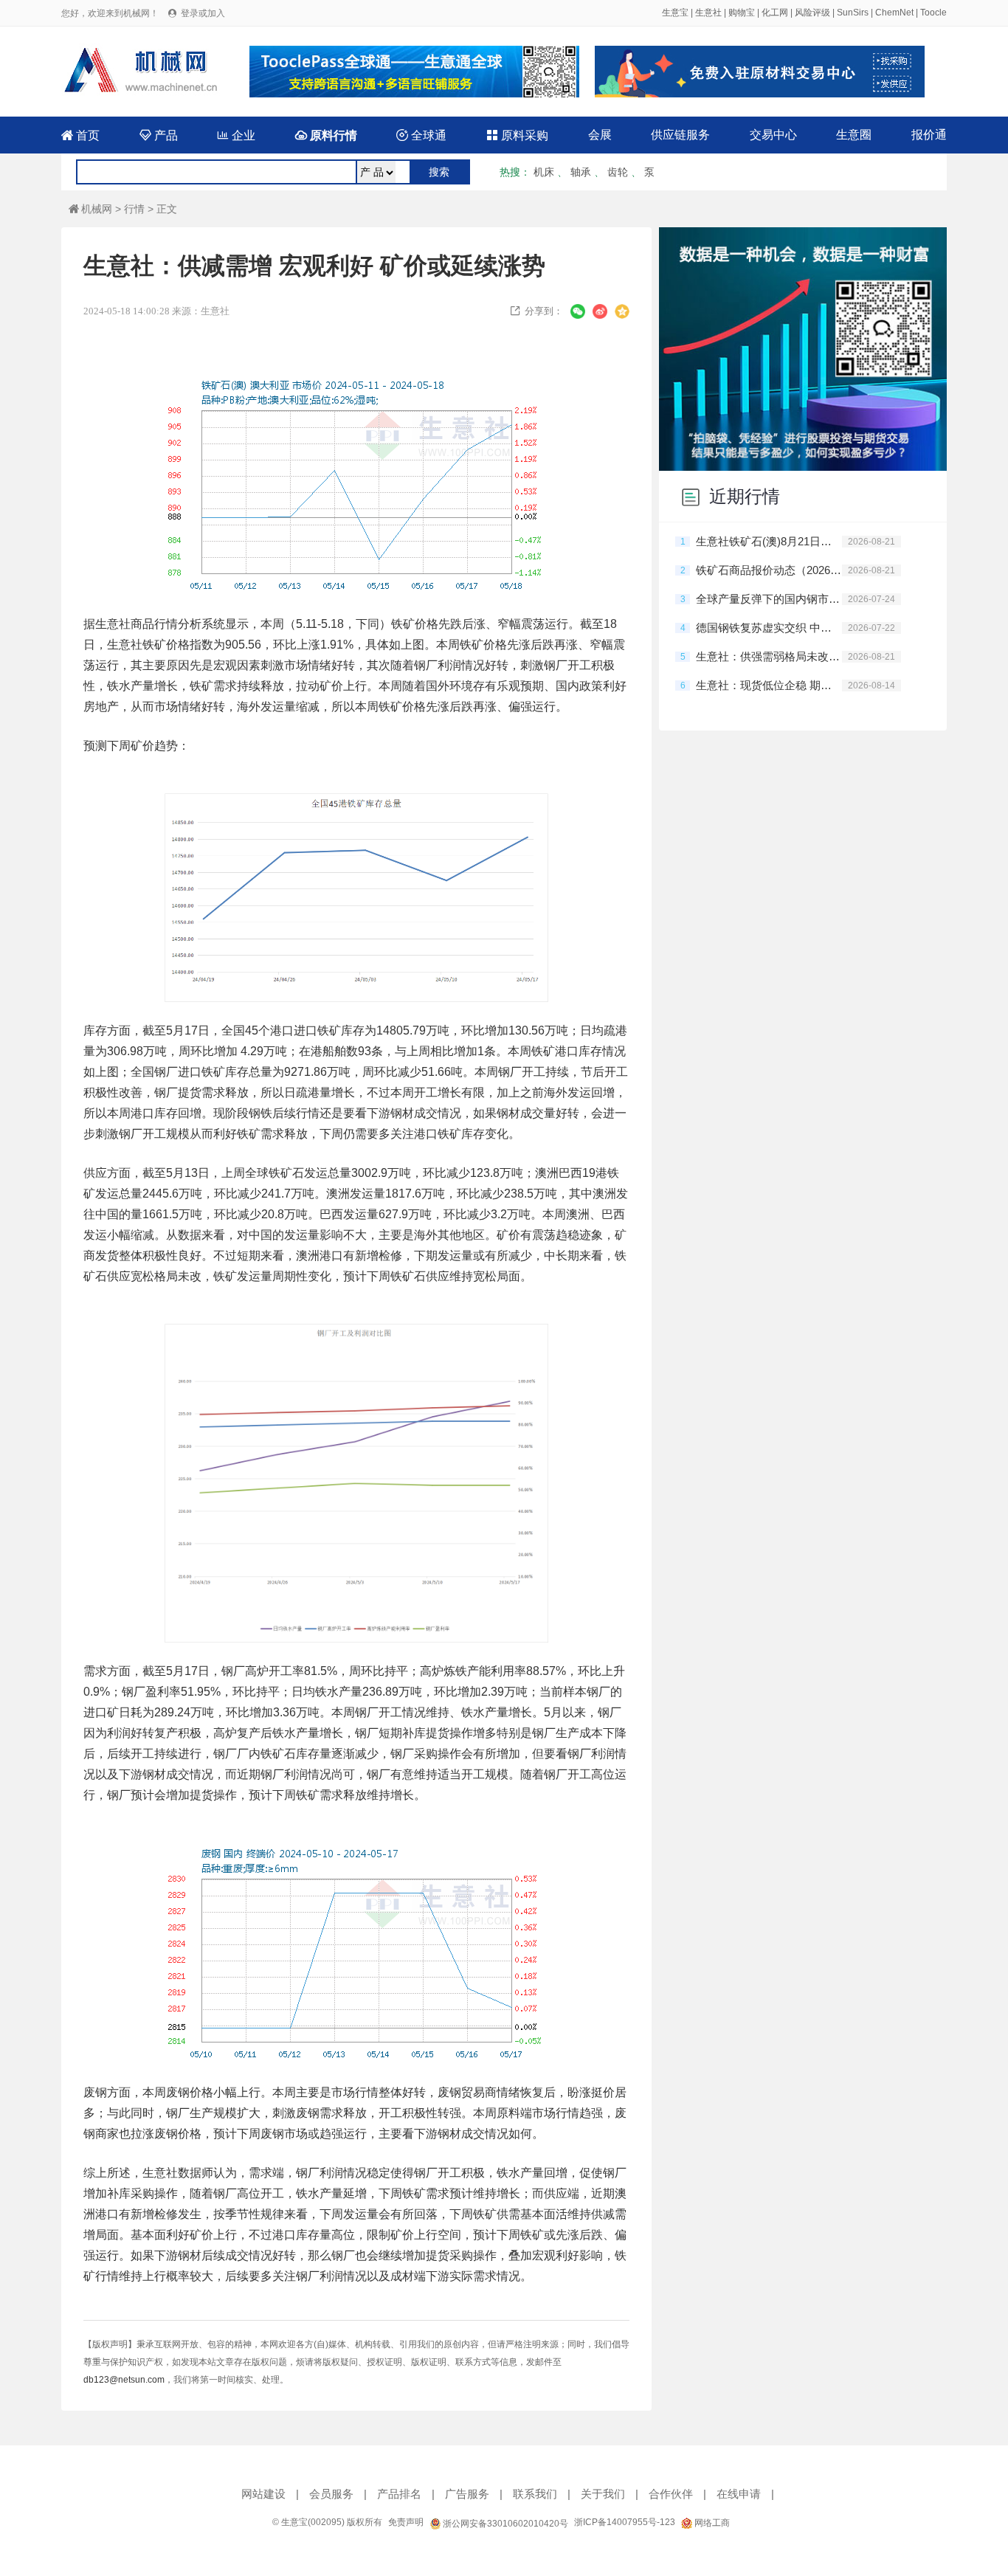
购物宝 (742, 13)
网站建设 (263, 2494)
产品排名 (399, 2494)
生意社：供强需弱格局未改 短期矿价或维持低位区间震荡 (769, 656)
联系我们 (535, 2494)
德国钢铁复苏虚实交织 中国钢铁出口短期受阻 (769, 628)
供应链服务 (680, 135)
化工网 (775, 13)
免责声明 (406, 2522)
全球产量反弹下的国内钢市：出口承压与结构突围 (769, 599)
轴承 (581, 172)
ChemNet (894, 13)
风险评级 (812, 13)
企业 (236, 135)
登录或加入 (203, 13)
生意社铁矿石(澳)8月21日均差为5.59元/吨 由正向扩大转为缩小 (769, 541)
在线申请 (739, 2494)
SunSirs (853, 13)
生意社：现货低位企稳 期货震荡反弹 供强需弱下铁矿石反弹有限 (769, 685)
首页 (80, 135)
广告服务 (467, 2494)
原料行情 (326, 135)
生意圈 (854, 135)
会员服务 (331, 2494)
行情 (134, 209)
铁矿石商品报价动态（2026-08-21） (769, 570)
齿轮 (618, 172)
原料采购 (517, 135)
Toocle (933, 13)
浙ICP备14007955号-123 (625, 2522)
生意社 (708, 13)
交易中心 (773, 135)
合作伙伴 (671, 2494)
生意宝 (675, 13)
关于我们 (603, 2494)
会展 (600, 135)
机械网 (90, 209)
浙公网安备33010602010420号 (504, 2524)
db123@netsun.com (124, 2380)
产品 (159, 135)
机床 (544, 172)
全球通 (421, 135)
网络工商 (711, 2523)
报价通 (929, 135)
